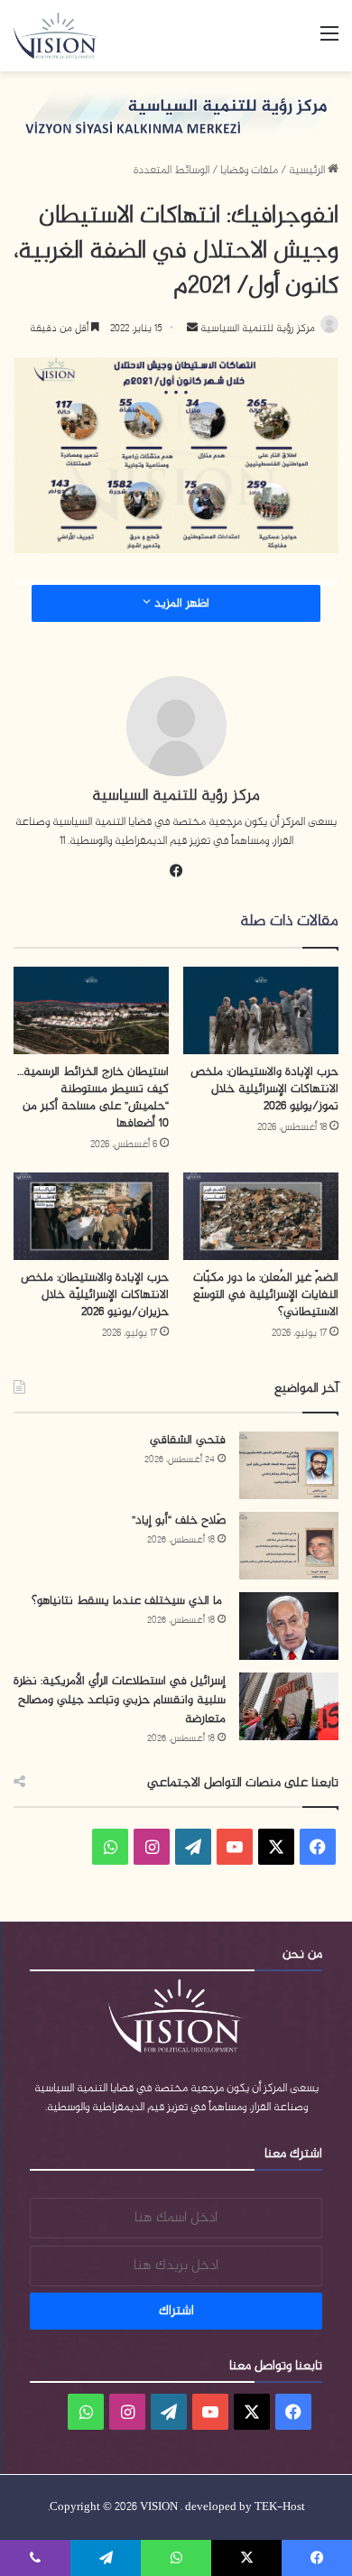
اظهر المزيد (180, 603)
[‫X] (276, 1847)
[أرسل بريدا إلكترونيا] (192, 329)
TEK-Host (280, 2507)
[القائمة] (329, 42)
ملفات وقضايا (249, 171)
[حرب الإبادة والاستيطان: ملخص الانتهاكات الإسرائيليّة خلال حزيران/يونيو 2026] (91, 1216)
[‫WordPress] (193, 1847)
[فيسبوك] (176, 871)
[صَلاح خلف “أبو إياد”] (289, 1546)
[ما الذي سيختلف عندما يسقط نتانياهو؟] (289, 1626)
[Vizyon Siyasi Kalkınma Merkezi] (64, 36)
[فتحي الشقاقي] (289, 1465)
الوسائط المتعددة (171, 171)
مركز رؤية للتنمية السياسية (256, 329)
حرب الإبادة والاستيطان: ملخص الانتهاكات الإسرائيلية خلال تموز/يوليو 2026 (264, 1089)
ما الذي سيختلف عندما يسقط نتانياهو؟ (129, 1601)
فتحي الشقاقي (188, 1440)
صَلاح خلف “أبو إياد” (179, 1520)
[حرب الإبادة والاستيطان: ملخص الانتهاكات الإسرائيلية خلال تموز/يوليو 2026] (261, 1010)
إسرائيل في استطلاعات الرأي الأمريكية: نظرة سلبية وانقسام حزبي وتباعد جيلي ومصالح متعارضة (120, 1700)
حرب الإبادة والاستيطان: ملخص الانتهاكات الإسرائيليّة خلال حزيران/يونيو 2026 (95, 1295)
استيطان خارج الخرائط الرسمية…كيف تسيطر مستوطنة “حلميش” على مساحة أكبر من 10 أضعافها (93, 1098)
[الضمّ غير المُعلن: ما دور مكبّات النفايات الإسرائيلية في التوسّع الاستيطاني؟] (261, 1216)
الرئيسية (308, 171)
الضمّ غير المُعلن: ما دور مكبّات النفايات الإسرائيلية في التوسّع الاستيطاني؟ (266, 1295)
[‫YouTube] (235, 1847)
